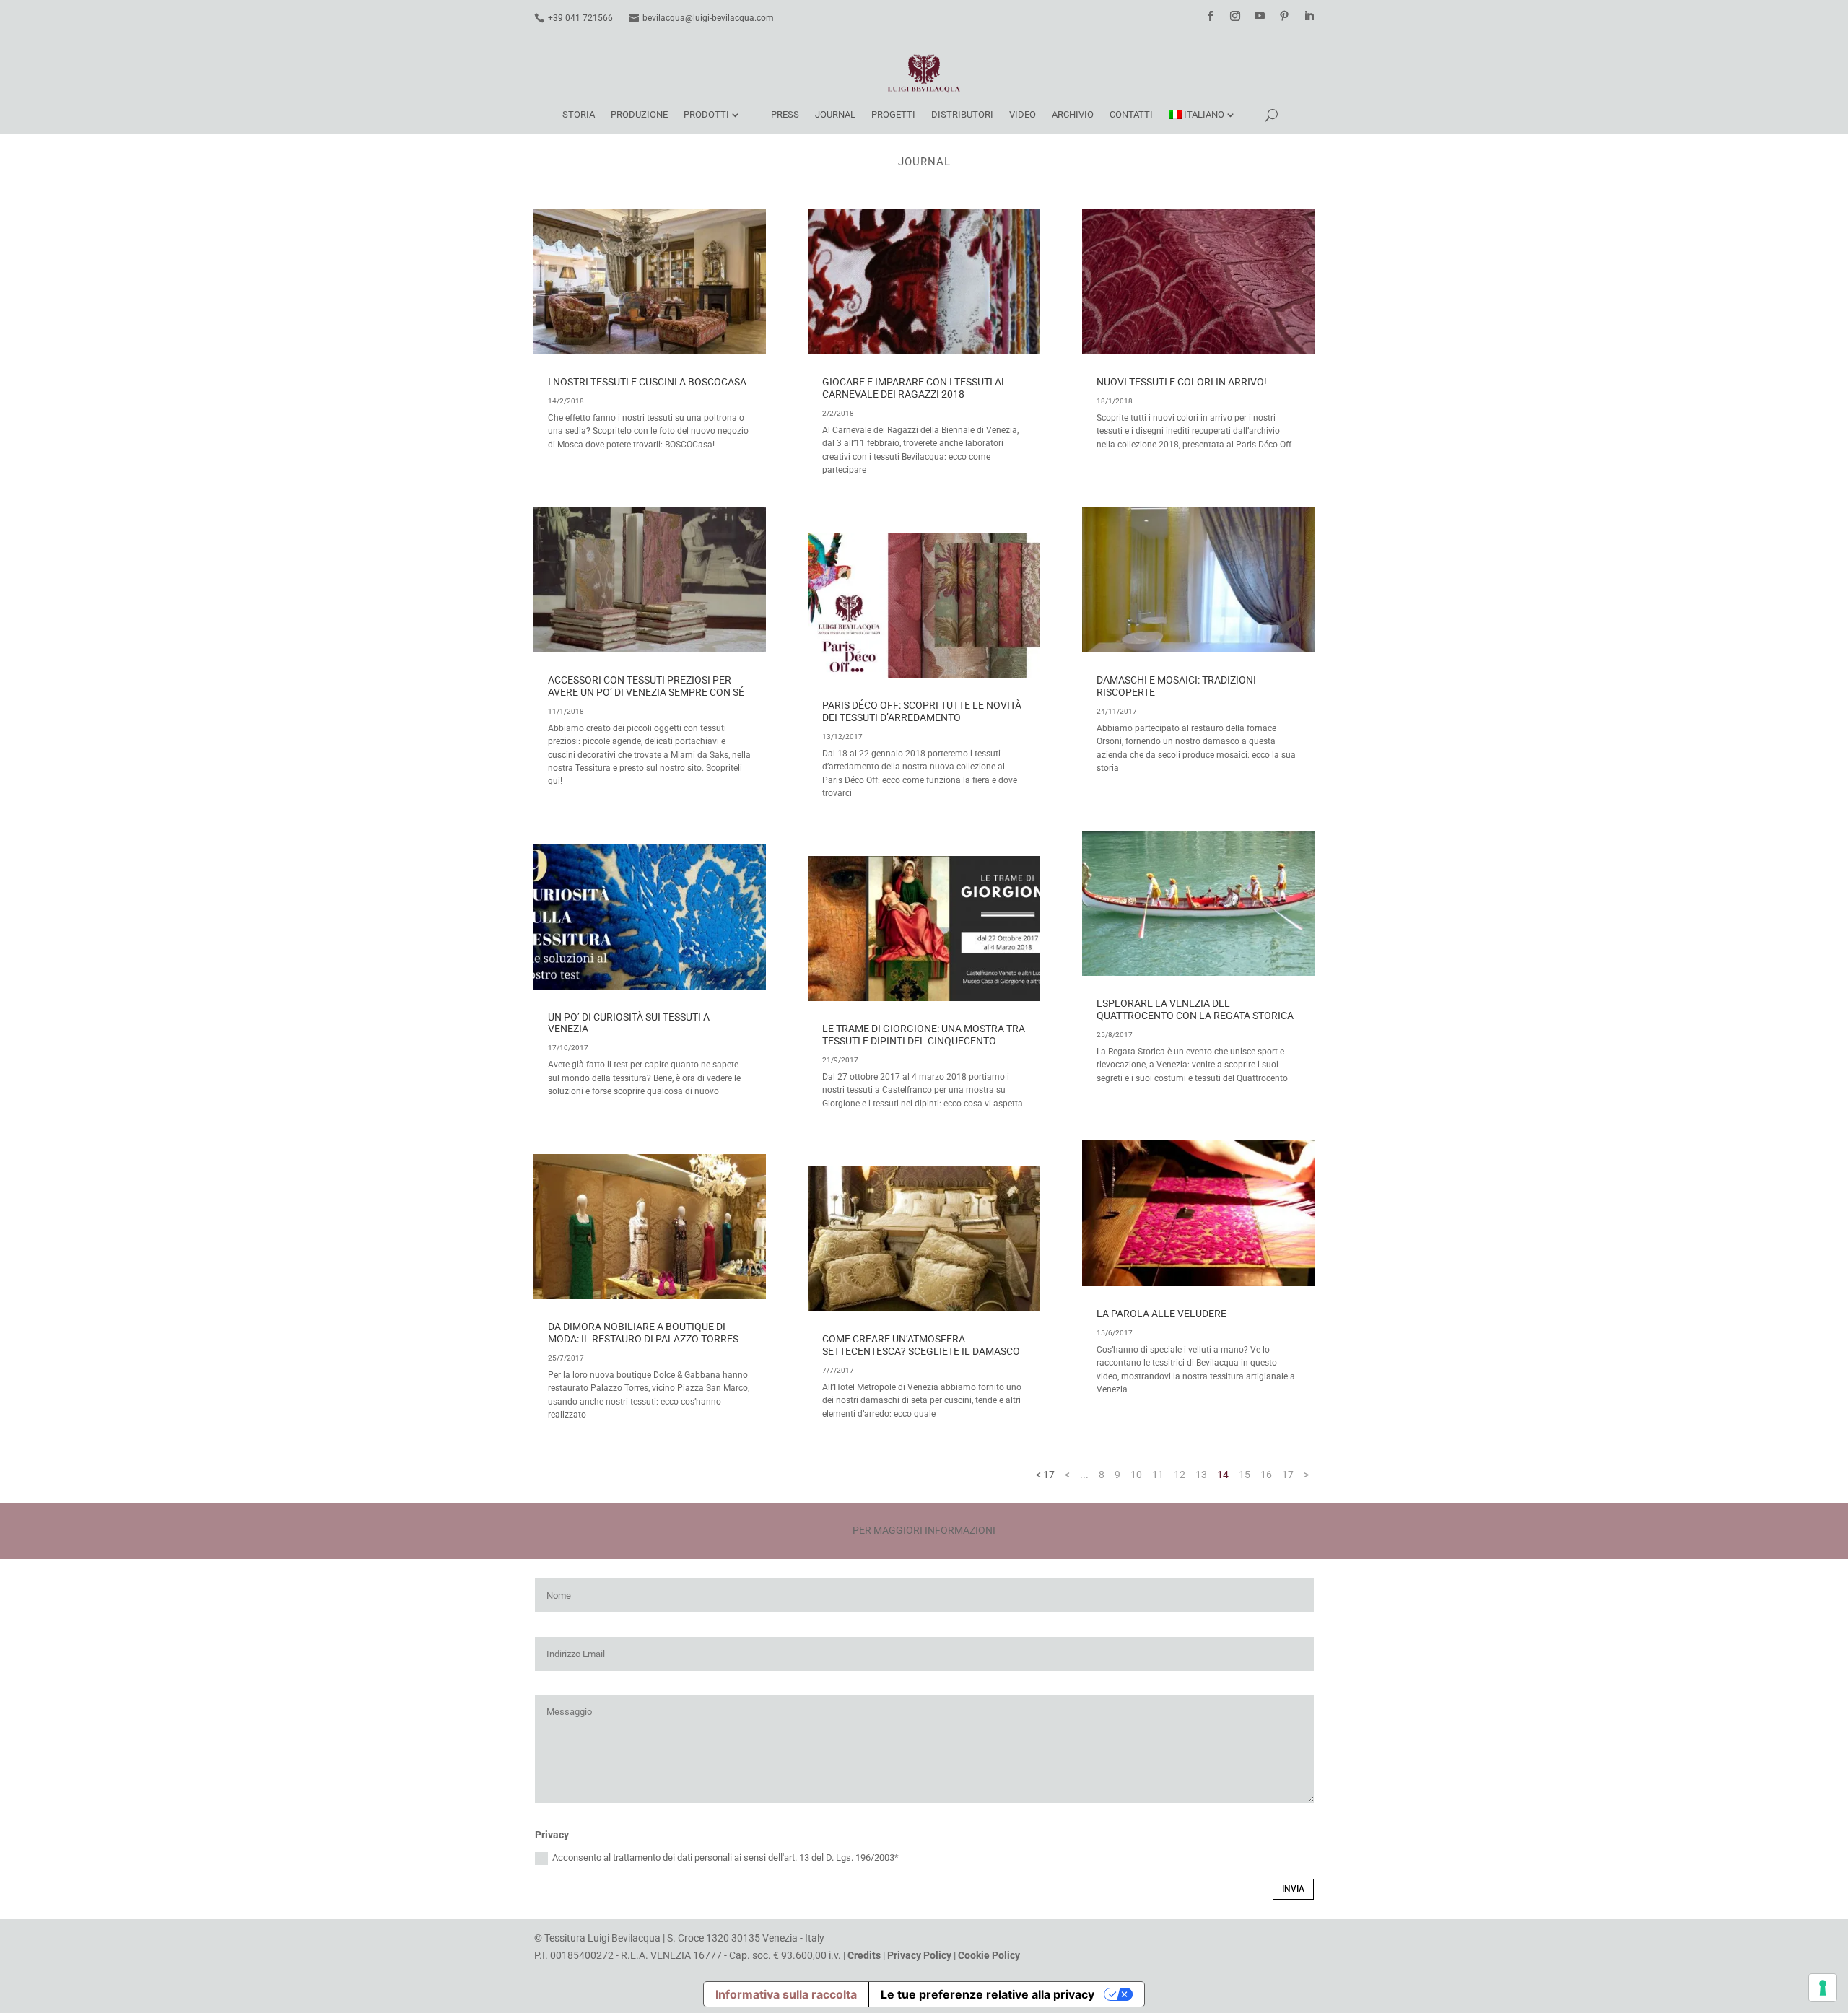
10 (1136, 1475)
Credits (864, 1955)
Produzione (639, 114)
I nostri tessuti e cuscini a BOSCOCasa (647, 382)
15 (1245, 1475)
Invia (1293, 1889)
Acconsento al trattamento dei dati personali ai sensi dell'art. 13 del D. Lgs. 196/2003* (725, 1857)
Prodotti (706, 114)
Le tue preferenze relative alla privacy (988, 1994)
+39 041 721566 (580, 18)
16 (1266, 1475)
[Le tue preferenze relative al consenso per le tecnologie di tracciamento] (1823, 1988)
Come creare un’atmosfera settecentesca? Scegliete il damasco (921, 1345)
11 (1158, 1475)
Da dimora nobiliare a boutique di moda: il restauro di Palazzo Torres (643, 1333)
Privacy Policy (919, 1955)
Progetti (893, 114)
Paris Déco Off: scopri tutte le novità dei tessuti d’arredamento (922, 711)
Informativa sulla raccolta (786, 1994)
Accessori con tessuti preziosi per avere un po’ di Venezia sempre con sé (646, 686)
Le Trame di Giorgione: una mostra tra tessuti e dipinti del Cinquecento (924, 1035)
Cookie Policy (989, 1955)
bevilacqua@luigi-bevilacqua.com (708, 18)
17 (1288, 1475)
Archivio (1073, 114)
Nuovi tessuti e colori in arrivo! (1182, 382)
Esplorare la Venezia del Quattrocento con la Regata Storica (1195, 1009)
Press (785, 114)
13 (1201, 1475)
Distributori (962, 114)
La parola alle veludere (1161, 1314)
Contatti (1131, 114)
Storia (579, 114)
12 (1180, 1475)
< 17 (1045, 1475)
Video (1023, 114)
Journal (835, 114)
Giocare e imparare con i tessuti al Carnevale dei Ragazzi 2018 (915, 388)
